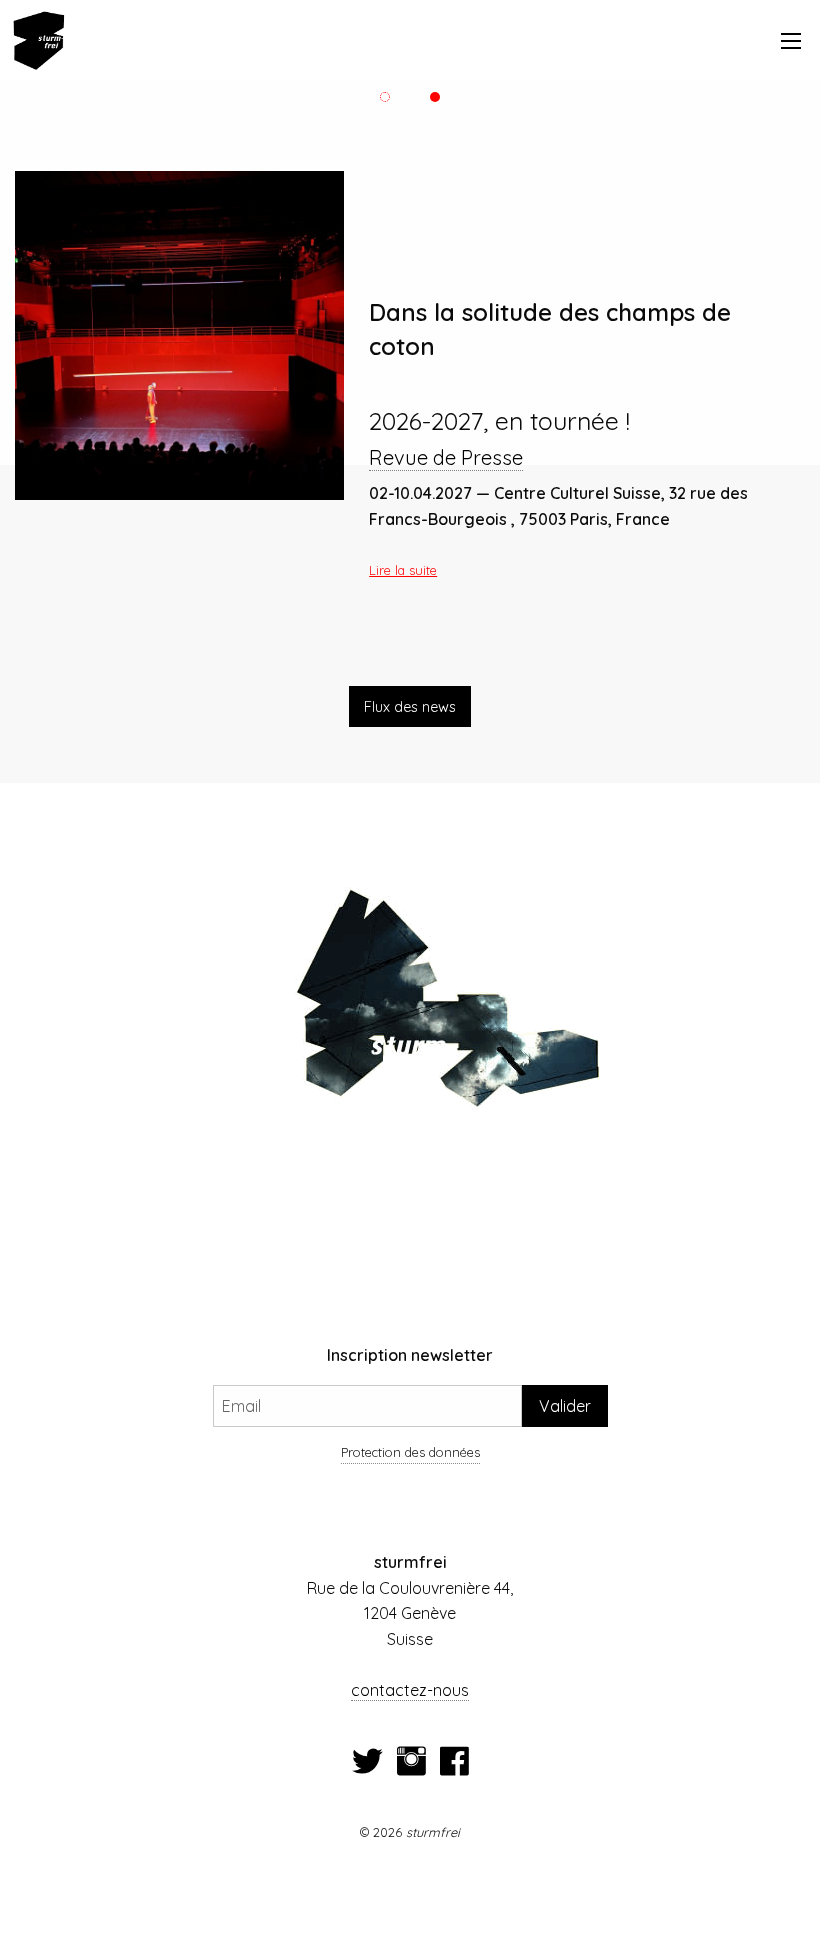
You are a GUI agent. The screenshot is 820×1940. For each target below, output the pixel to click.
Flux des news (410, 707)
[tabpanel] (410, 373)
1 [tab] (385, 97)
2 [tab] (435, 97)
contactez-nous (410, 1690)
